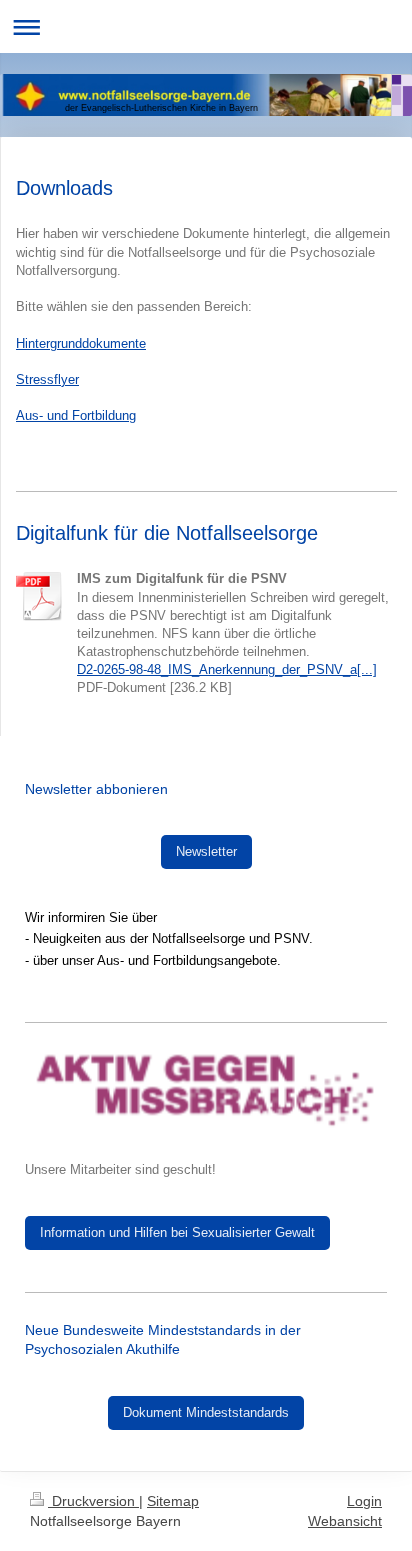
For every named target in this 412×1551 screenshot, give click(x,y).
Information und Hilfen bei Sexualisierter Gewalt (177, 1232)
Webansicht (345, 1521)
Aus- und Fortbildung (76, 415)
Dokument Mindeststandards (206, 1412)
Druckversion (93, 1501)
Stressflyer (47, 379)
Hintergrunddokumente (81, 343)
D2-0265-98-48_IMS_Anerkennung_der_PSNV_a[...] (227, 669)
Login (364, 1501)
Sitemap (173, 1501)
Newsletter (206, 851)
